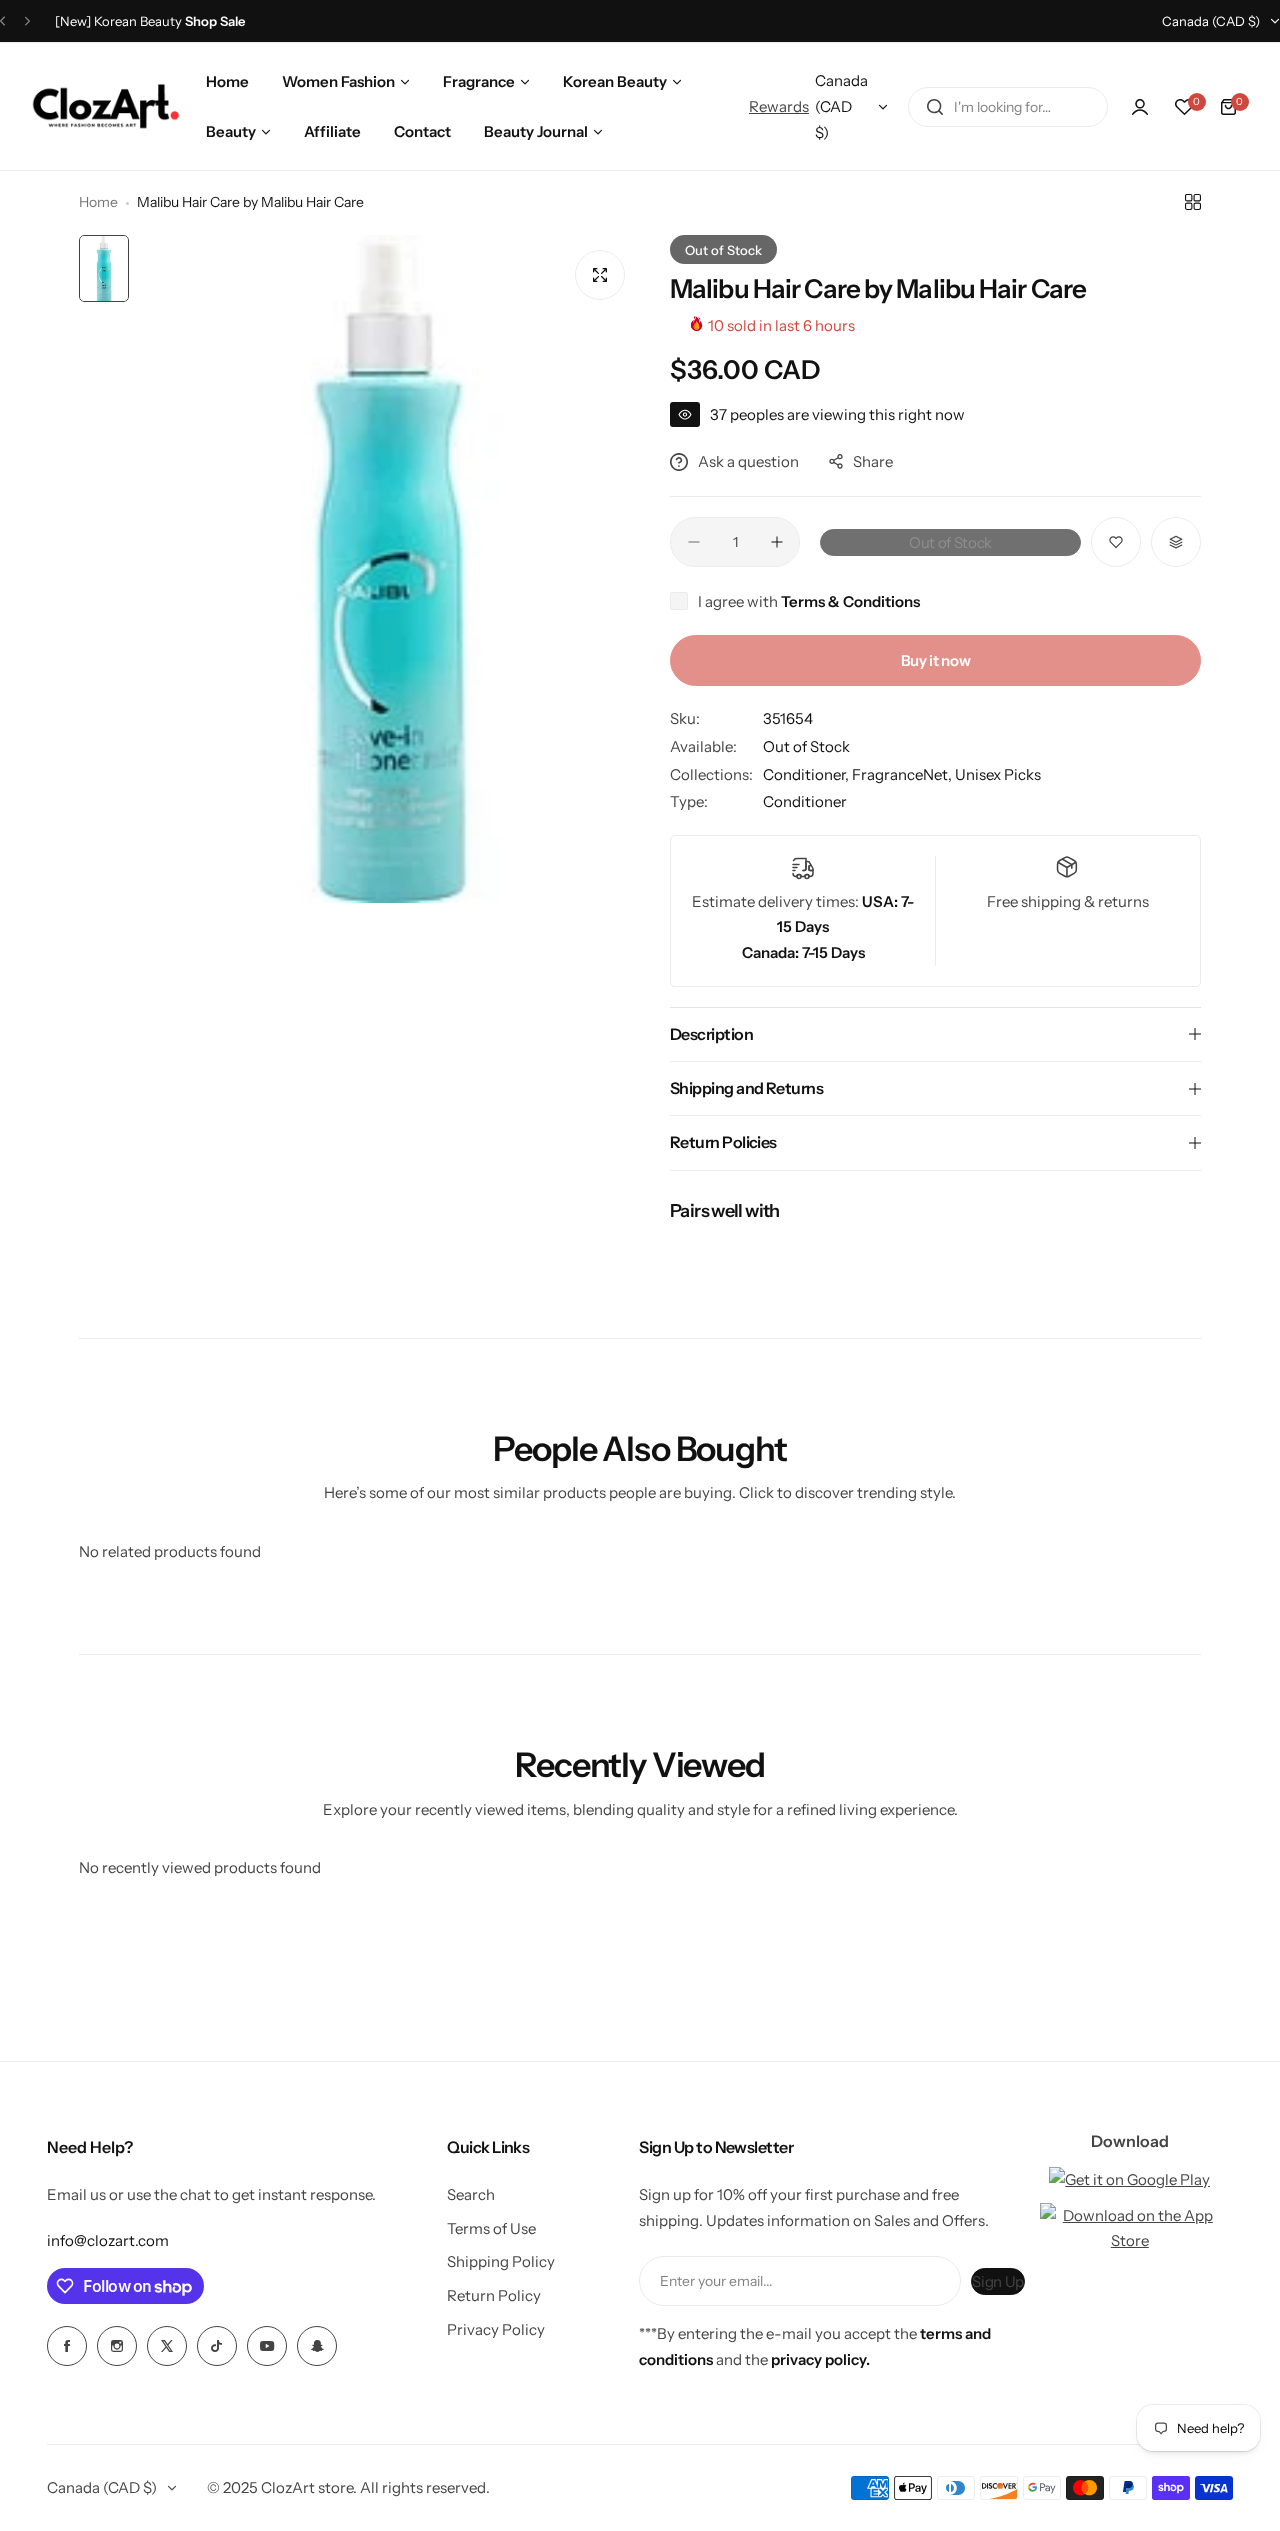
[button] (2, 21)
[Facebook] (67, 2346)
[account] (1140, 107)
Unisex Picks (998, 774)
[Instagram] (117, 2346)
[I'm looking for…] (935, 107)
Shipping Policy (501, 2261)
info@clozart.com (108, 2240)
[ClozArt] (105, 107)
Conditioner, (807, 774)
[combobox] (1008, 107)
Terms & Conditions (850, 601)
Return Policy (494, 2295)
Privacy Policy (496, 2329)
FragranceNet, (903, 774)
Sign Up (997, 2281)
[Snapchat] (317, 2346)
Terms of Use (491, 2228)
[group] (389, 569)
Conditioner (805, 801)
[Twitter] (167, 2346)
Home (98, 202)
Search (471, 2194)
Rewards (779, 106)
